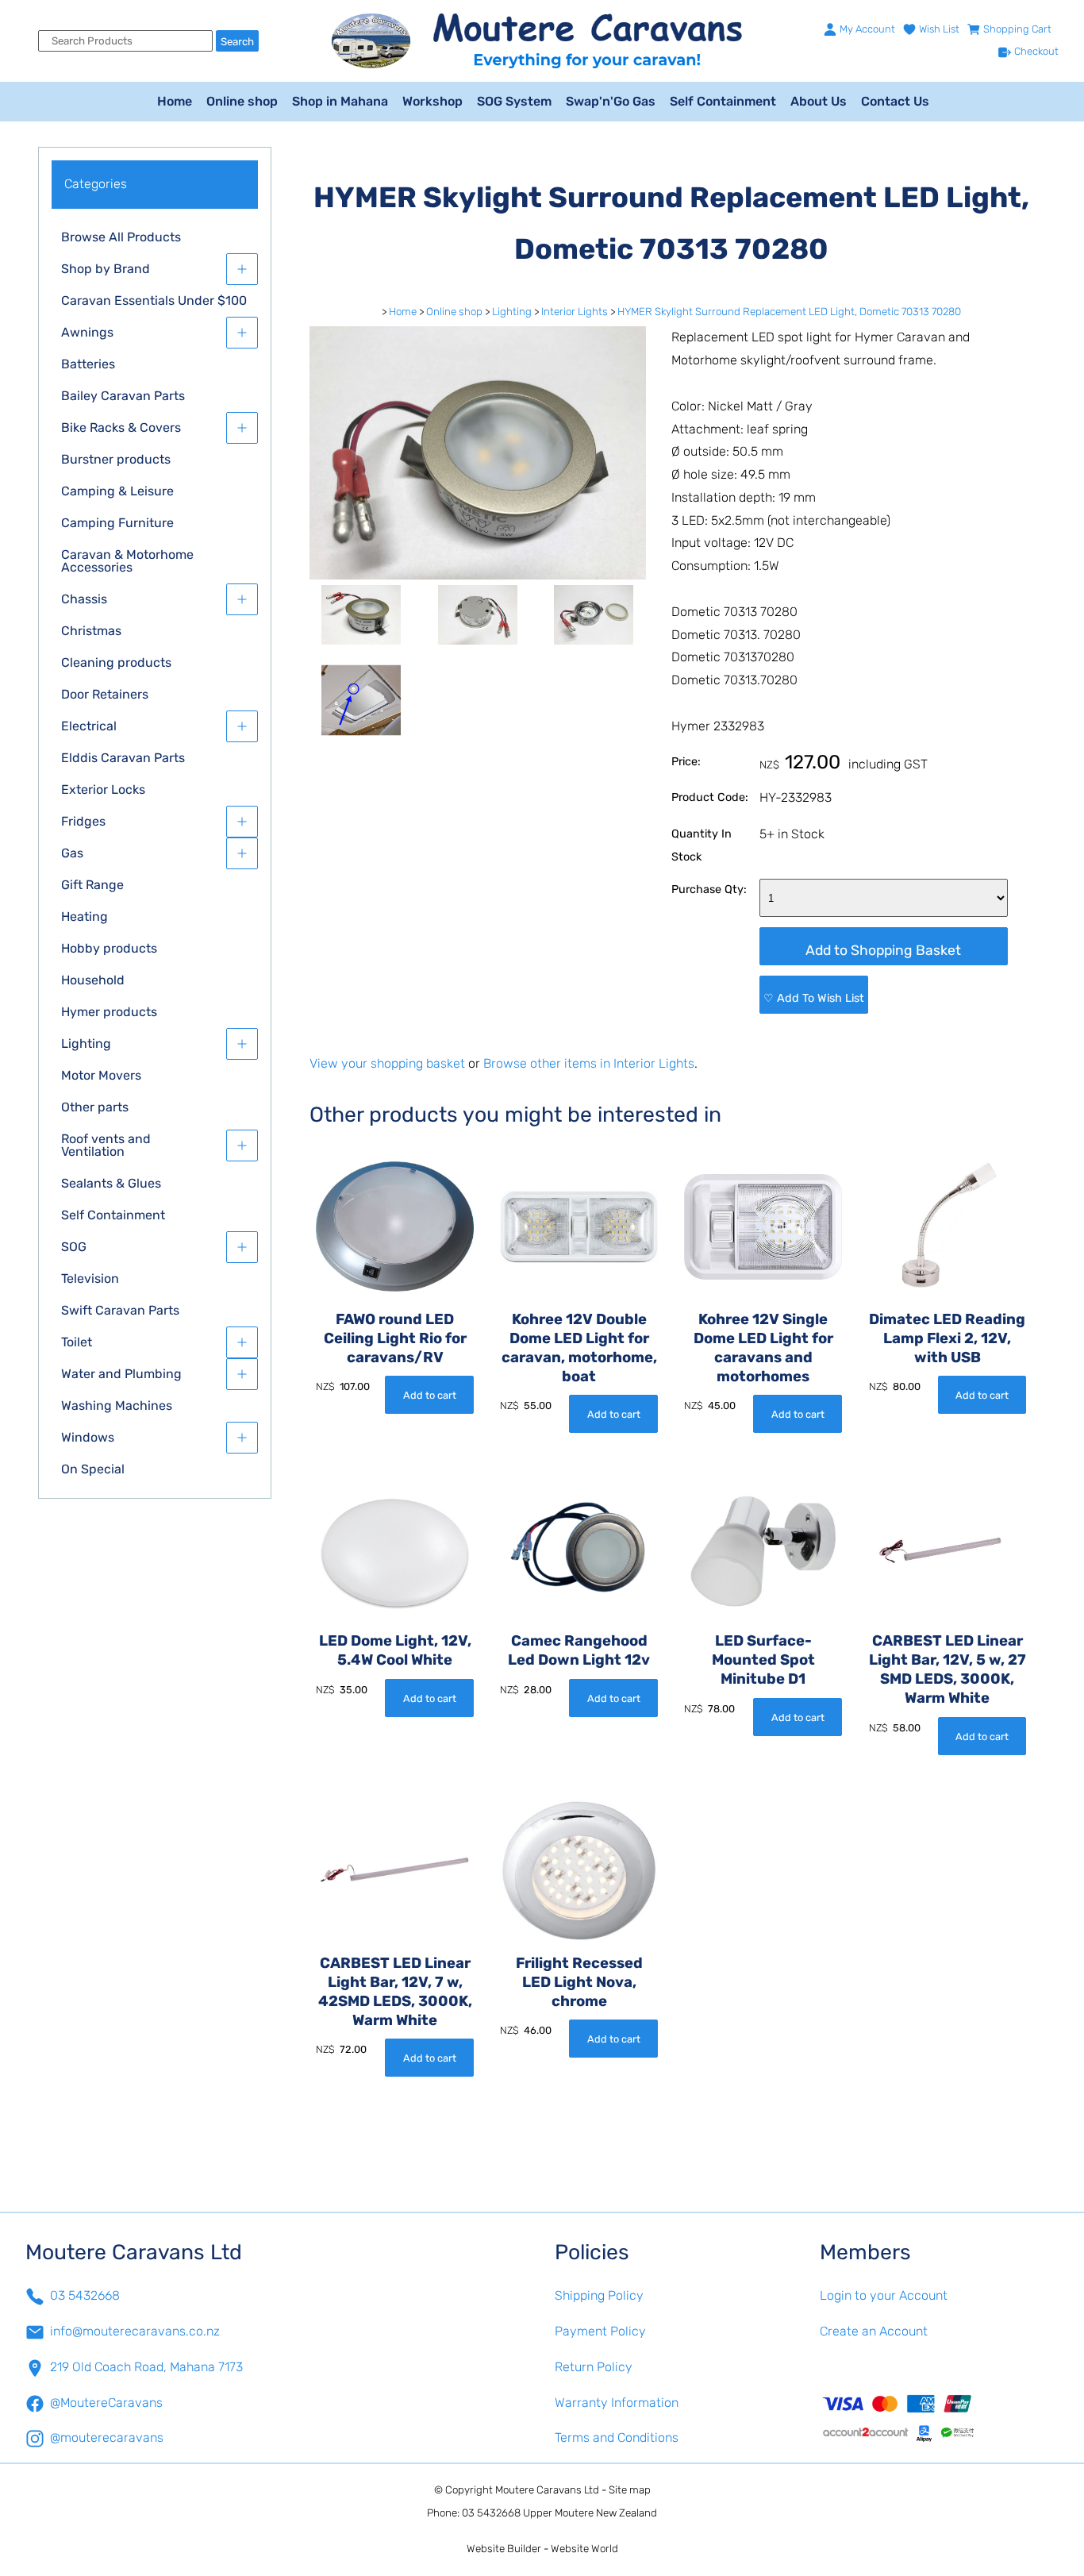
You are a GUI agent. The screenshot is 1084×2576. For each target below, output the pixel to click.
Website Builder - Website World (542, 2549)
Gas (72, 853)
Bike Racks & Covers (121, 427)
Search (237, 42)
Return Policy (594, 2367)
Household (93, 980)
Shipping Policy (599, 2295)
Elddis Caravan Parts (123, 758)
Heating (85, 916)
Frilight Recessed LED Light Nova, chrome (579, 1982)
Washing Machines (117, 1405)
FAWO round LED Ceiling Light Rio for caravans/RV (395, 1338)
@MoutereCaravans (106, 2403)
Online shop (242, 101)
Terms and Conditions (617, 2437)
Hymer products (109, 1012)
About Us (819, 101)
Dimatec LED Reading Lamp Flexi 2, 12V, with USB (947, 1338)
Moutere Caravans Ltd (547, 2490)
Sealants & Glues (111, 1183)
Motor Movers (101, 1075)
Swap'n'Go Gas (611, 101)
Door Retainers (105, 694)
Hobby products (109, 948)
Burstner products (116, 459)
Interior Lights (575, 312)
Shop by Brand (106, 269)
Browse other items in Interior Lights (589, 1063)
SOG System (514, 101)
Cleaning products (116, 662)
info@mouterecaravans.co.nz (135, 2331)
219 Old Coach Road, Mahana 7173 (146, 2367)
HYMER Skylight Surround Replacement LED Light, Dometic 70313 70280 (789, 312)
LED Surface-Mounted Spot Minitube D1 (763, 1660)
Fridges (83, 821)
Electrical (89, 726)
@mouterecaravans (107, 2437)
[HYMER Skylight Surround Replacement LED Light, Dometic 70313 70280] (478, 575)
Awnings (87, 332)
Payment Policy (600, 2331)
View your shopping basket (387, 1063)
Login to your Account (884, 2295)
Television (90, 1278)
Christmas (91, 631)
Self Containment (723, 101)
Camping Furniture (117, 523)
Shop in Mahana (340, 101)
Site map (630, 2490)
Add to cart (430, 1395)
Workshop (432, 101)
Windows (88, 1437)
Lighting (86, 1043)
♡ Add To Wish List (814, 998)
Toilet (77, 1342)
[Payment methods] (940, 2417)
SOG (74, 1247)
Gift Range (92, 885)
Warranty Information (617, 2403)
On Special (93, 1469)
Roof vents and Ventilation (106, 1145)
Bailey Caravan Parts (123, 396)
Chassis (84, 599)
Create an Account (874, 2331)
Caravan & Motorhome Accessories (127, 561)
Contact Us (895, 101)
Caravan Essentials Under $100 (154, 300)
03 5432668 (85, 2295)
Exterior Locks (103, 789)
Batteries (88, 364)
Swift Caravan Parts (120, 1310)
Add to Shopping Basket (883, 950)
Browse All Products (121, 237)
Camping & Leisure (117, 491)
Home (175, 101)
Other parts (95, 1107)
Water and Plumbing (121, 1374)
